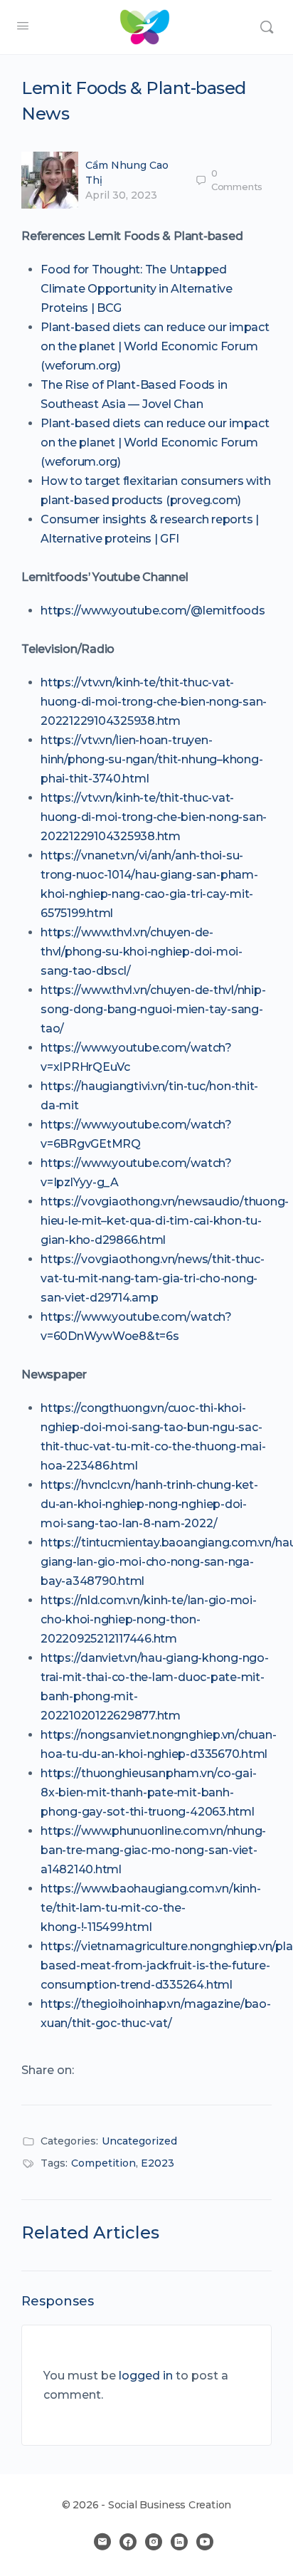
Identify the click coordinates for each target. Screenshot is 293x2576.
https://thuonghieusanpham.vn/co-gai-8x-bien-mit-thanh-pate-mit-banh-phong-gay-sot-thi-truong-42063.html (148, 1792)
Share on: (48, 2070)
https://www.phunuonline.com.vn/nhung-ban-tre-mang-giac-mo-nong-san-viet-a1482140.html (153, 1850)
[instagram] (154, 2542)
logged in (146, 2376)
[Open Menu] (23, 26)
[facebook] (128, 2542)
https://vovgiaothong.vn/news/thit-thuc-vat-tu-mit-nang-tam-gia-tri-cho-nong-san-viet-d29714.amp (153, 1278)
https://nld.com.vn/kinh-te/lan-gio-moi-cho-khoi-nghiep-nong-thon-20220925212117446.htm (149, 1619)
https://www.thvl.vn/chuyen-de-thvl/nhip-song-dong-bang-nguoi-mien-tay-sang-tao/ (153, 1009)
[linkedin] (179, 2542)
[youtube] (205, 2542)
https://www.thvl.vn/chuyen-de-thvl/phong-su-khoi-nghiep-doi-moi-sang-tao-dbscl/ (142, 952)
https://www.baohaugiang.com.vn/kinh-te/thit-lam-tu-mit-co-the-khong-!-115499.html (150, 1908)
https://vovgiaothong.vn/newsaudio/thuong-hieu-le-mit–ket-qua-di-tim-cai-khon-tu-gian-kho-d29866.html (165, 1221)
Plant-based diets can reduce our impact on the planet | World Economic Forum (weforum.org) (155, 346)
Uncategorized (139, 2141)
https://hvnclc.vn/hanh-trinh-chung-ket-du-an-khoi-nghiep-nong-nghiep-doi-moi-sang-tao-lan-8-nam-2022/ (149, 1504)
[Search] (267, 27)
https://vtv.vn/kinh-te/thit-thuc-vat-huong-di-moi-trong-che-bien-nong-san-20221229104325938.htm (154, 702)
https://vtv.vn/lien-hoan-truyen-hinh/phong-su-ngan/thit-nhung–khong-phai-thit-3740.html (151, 759)
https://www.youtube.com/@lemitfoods (153, 611)
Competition (103, 2163)
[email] (102, 2542)
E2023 (158, 2163)
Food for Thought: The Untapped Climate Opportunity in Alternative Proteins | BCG (137, 289)
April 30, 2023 (121, 195)
